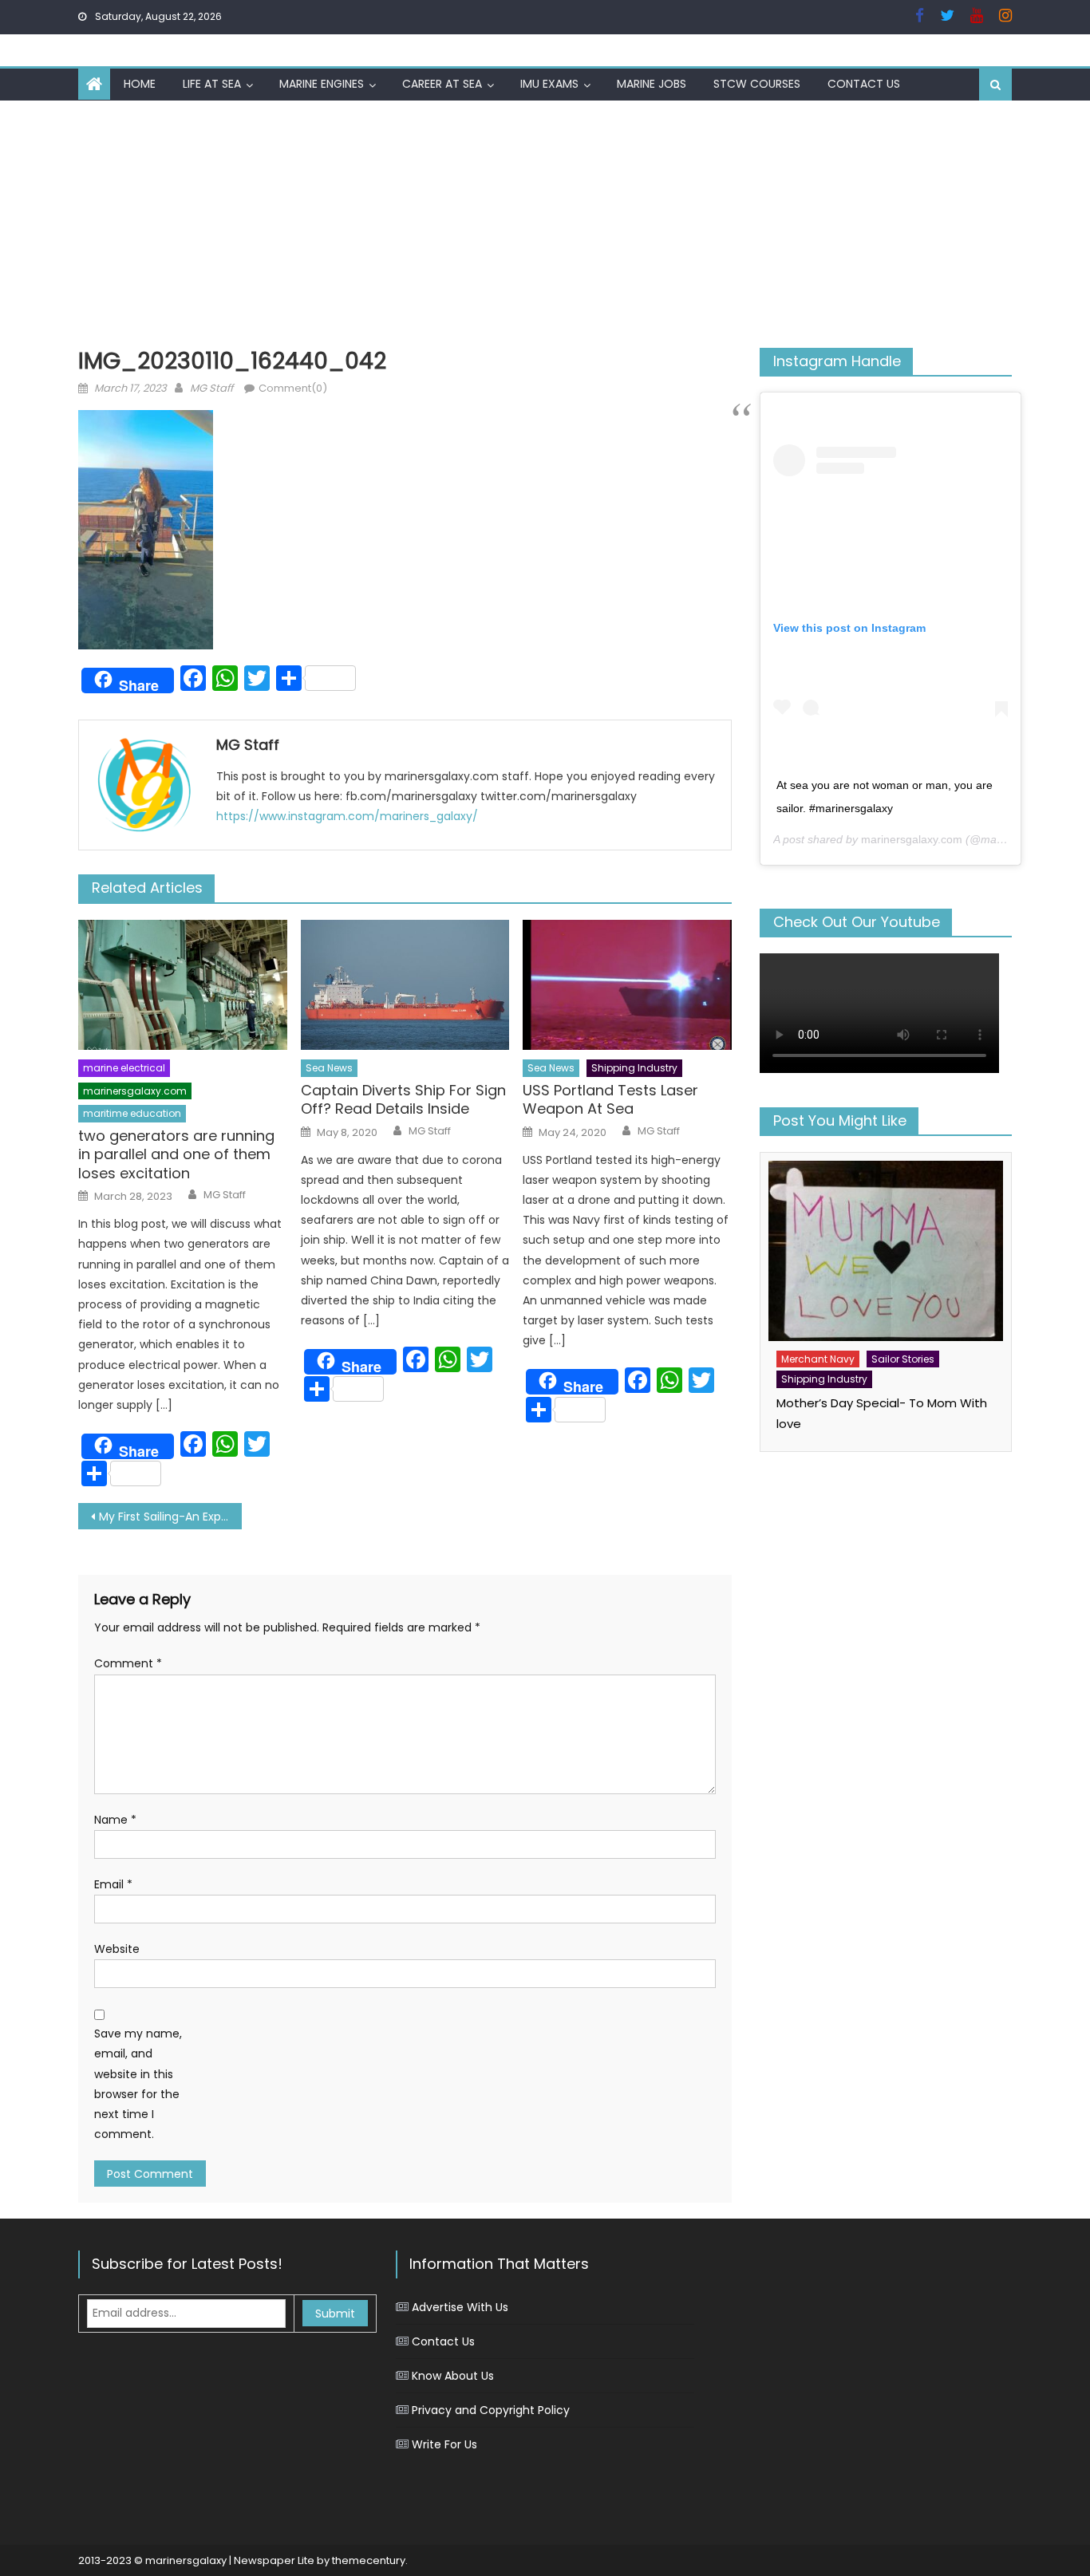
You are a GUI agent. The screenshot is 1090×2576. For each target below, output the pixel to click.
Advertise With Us (460, 2307)
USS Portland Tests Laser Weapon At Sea (610, 1100)
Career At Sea (442, 84)
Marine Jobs (652, 84)
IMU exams (549, 84)
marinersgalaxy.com (135, 1091)
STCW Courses (757, 84)
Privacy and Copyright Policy (491, 2410)
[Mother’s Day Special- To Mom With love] (886, 1251)
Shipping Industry (634, 1068)
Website (117, 1949)
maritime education (132, 1113)
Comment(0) (293, 388)
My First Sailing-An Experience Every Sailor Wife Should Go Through (170, 1517)
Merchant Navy (818, 1359)
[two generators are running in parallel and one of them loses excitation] (183, 985)
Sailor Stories (903, 1359)
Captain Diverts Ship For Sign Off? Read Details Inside (403, 1100)
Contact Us (864, 84)
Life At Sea (212, 84)
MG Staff (211, 388)
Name (115, 1820)
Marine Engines (322, 84)
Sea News (329, 1068)
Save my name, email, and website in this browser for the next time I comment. (138, 2084)
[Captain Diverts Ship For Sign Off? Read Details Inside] (405, 985)
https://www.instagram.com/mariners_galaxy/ (347, 816)
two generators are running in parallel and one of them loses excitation (176, 1154)
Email (113, 1884)
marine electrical (124, 1068)
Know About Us (453, 2376)
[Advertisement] (545, 220)
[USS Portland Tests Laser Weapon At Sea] (627, 985)
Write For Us (444, 2444)
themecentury (369, 2560)
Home (140, 84)
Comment (128, 1663)
